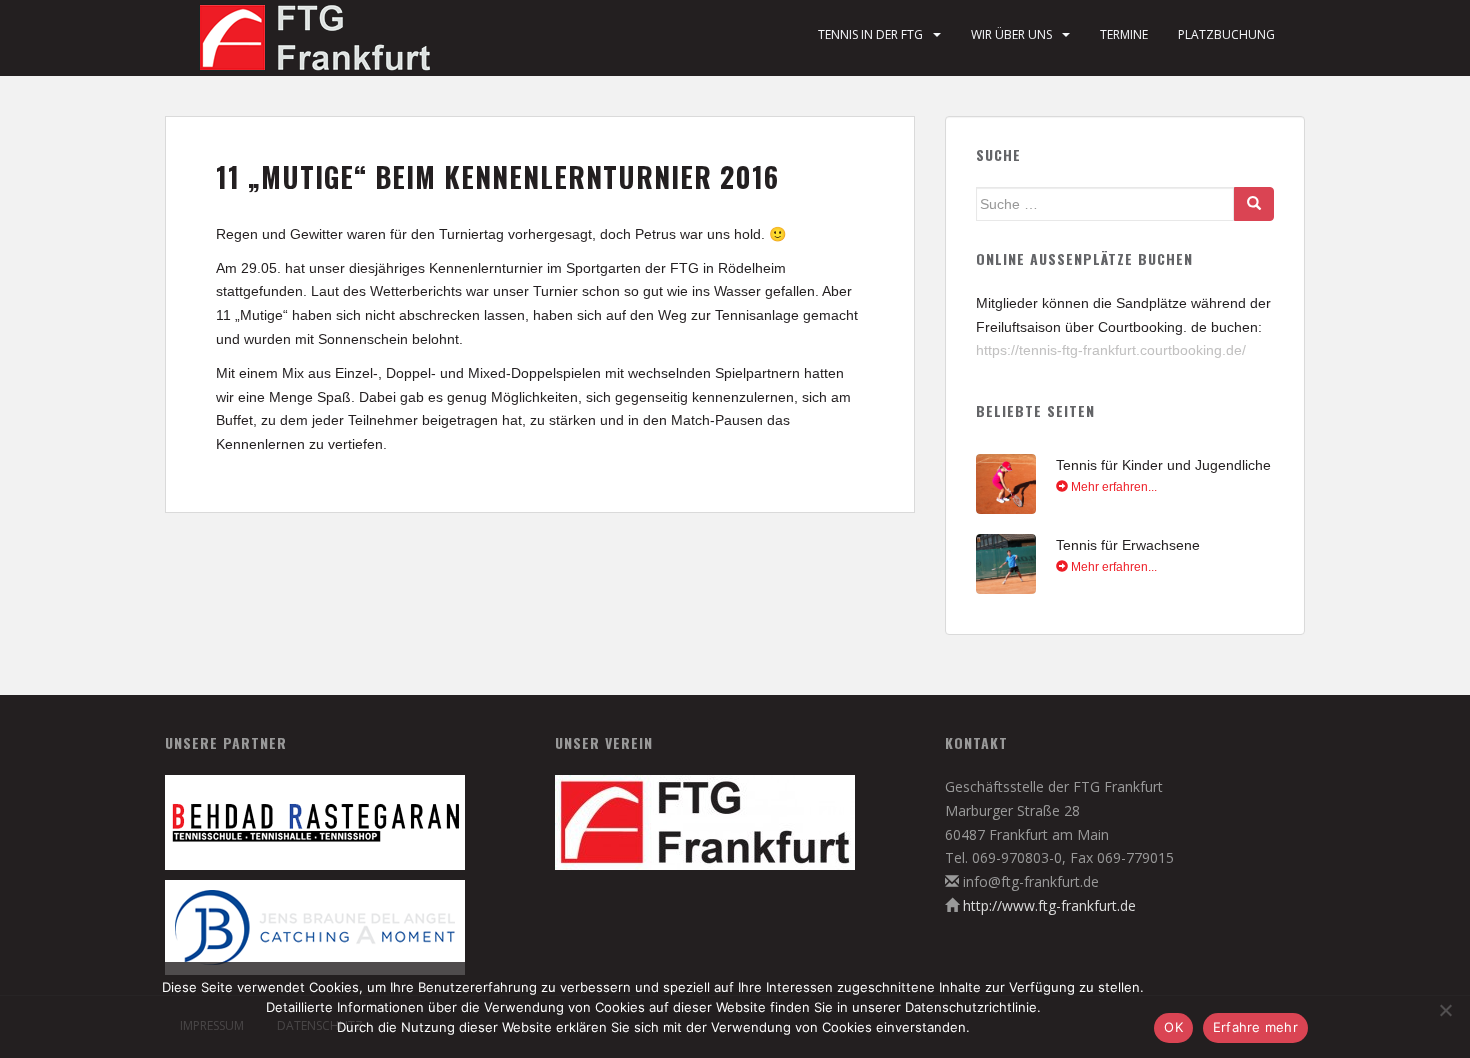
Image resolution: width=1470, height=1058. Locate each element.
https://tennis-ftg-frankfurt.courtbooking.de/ (1111, 350)
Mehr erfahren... (1112, 487)
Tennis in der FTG (870, 34)
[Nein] (1445, 1010)
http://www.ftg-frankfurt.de (1049, 905)
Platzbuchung (1226, 34)
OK (1173, 1027)
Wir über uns (1011, 34)
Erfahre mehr (1255, 1027)
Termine (1124, 34)
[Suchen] (1254, 204)
